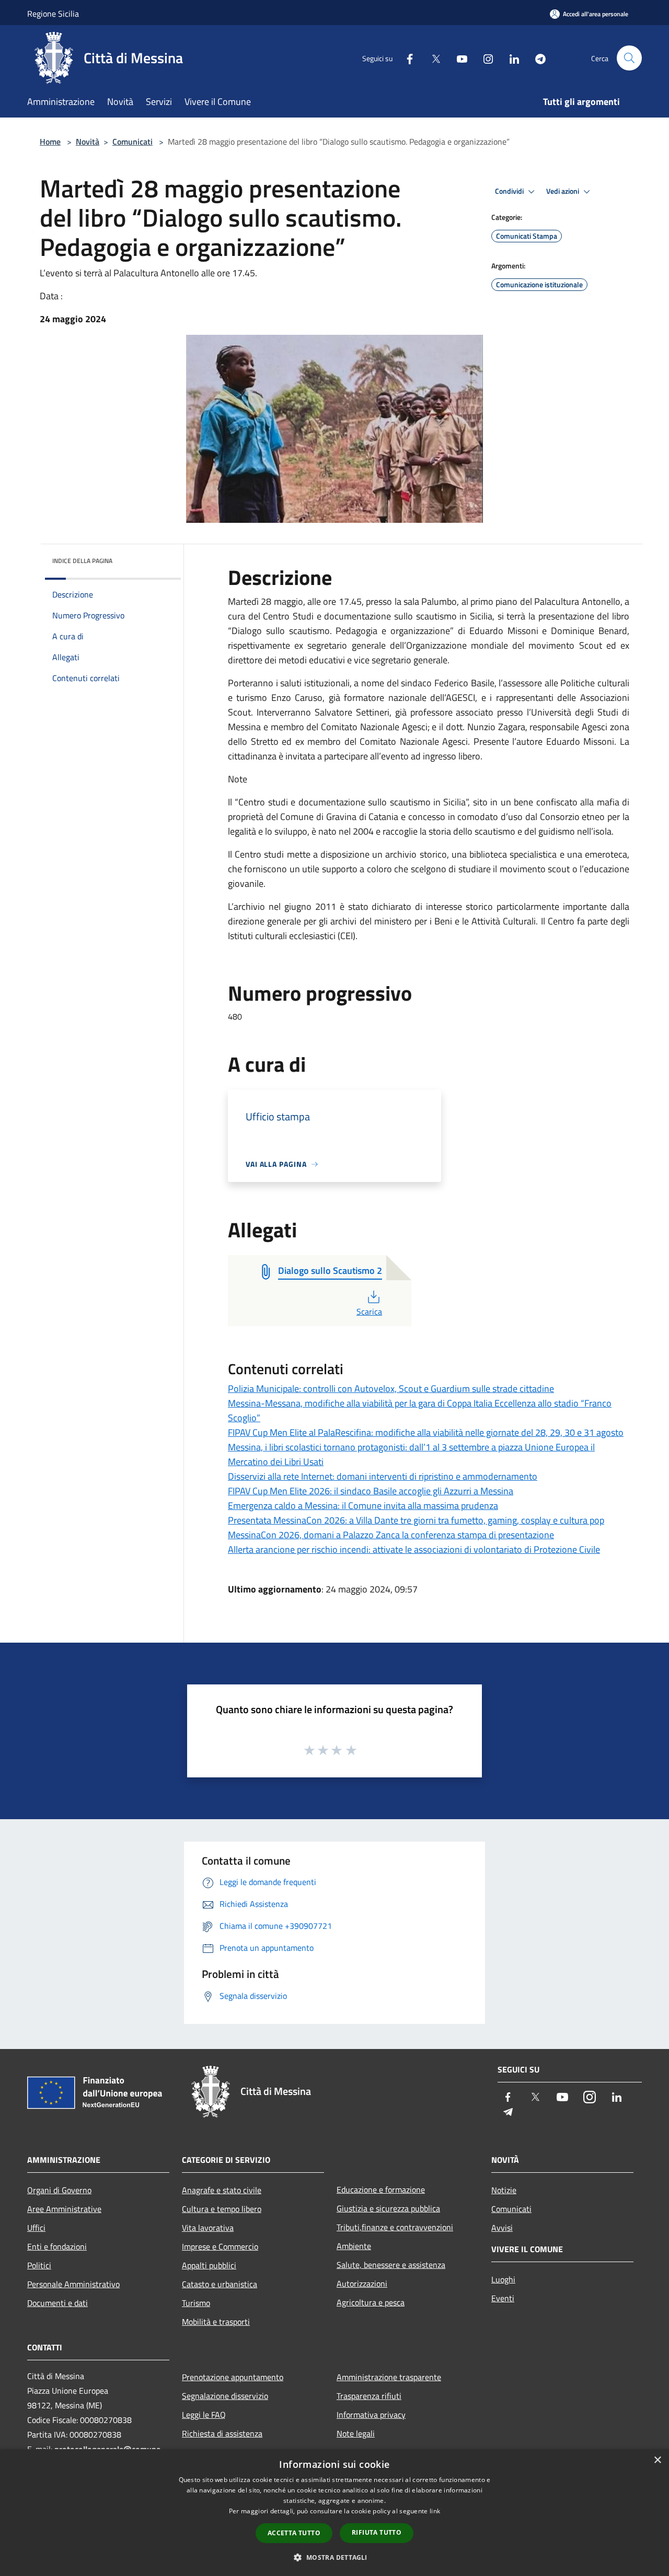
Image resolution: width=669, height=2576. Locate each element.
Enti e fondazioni (57, 2246)
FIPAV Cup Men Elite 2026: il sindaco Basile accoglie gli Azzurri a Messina (371, 1491)
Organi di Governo (59, 2190)
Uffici (36, 2228)
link (435, 2511)
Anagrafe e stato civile (222, 2190)
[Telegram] (536, 58)
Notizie (504, 2190)
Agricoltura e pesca (371, 2302)
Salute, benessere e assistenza (391, 2265)
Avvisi (502, 2228)
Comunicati (132, 142)
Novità (88, 142)
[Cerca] (629, 58)
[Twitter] (432, 58)
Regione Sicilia (53, 14)
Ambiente (354, 2246)
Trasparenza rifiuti (369, 2396)
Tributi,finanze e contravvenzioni (395, 2227)
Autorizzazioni (362, 2284)
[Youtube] (458, 58)
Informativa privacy (371, 2415)
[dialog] (334, 2513)
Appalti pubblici (209, 2265)
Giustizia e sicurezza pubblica (388, 2208)
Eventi (503, 2298)
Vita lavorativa (208, 2228)
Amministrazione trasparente (389, 2377)
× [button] (657, 2460)
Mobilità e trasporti (216, 2322)
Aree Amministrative (64, 2209)
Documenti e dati (57, 2303)
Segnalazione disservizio (225, 2396)
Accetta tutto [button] (294, 2533)
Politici (39, 2265)
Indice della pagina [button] (82, 561)
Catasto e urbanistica (220, 2284)
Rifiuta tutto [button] (377, 2532)
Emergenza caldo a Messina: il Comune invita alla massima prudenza (363, 1506)
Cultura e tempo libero (222, 2209)
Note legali (356, 2433)
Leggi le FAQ (204, 2415)
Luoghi (503, 2279)
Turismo (196, 2303)
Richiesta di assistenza (222, 2433)
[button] (334, 2557)
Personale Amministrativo (73, 2284)
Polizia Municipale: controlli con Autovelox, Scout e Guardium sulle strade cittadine (391, 1389)
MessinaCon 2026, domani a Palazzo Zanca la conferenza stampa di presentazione (391, 1535)
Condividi (510, 191)
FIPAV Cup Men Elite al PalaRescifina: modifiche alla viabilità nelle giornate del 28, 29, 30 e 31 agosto (426, 1432)
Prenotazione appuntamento (233, 2377)
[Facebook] (406, 58)
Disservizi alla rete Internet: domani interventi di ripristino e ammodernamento (383, 1476)
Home (50, 142)
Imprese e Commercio (220, 2246)
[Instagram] (484, 58)
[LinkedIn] (510, 58)
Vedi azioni (563, 191)
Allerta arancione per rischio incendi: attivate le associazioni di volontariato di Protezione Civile (414, 1549)
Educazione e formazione (381, 2189)
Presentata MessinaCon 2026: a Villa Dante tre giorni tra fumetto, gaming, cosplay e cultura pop (416, 1520)
